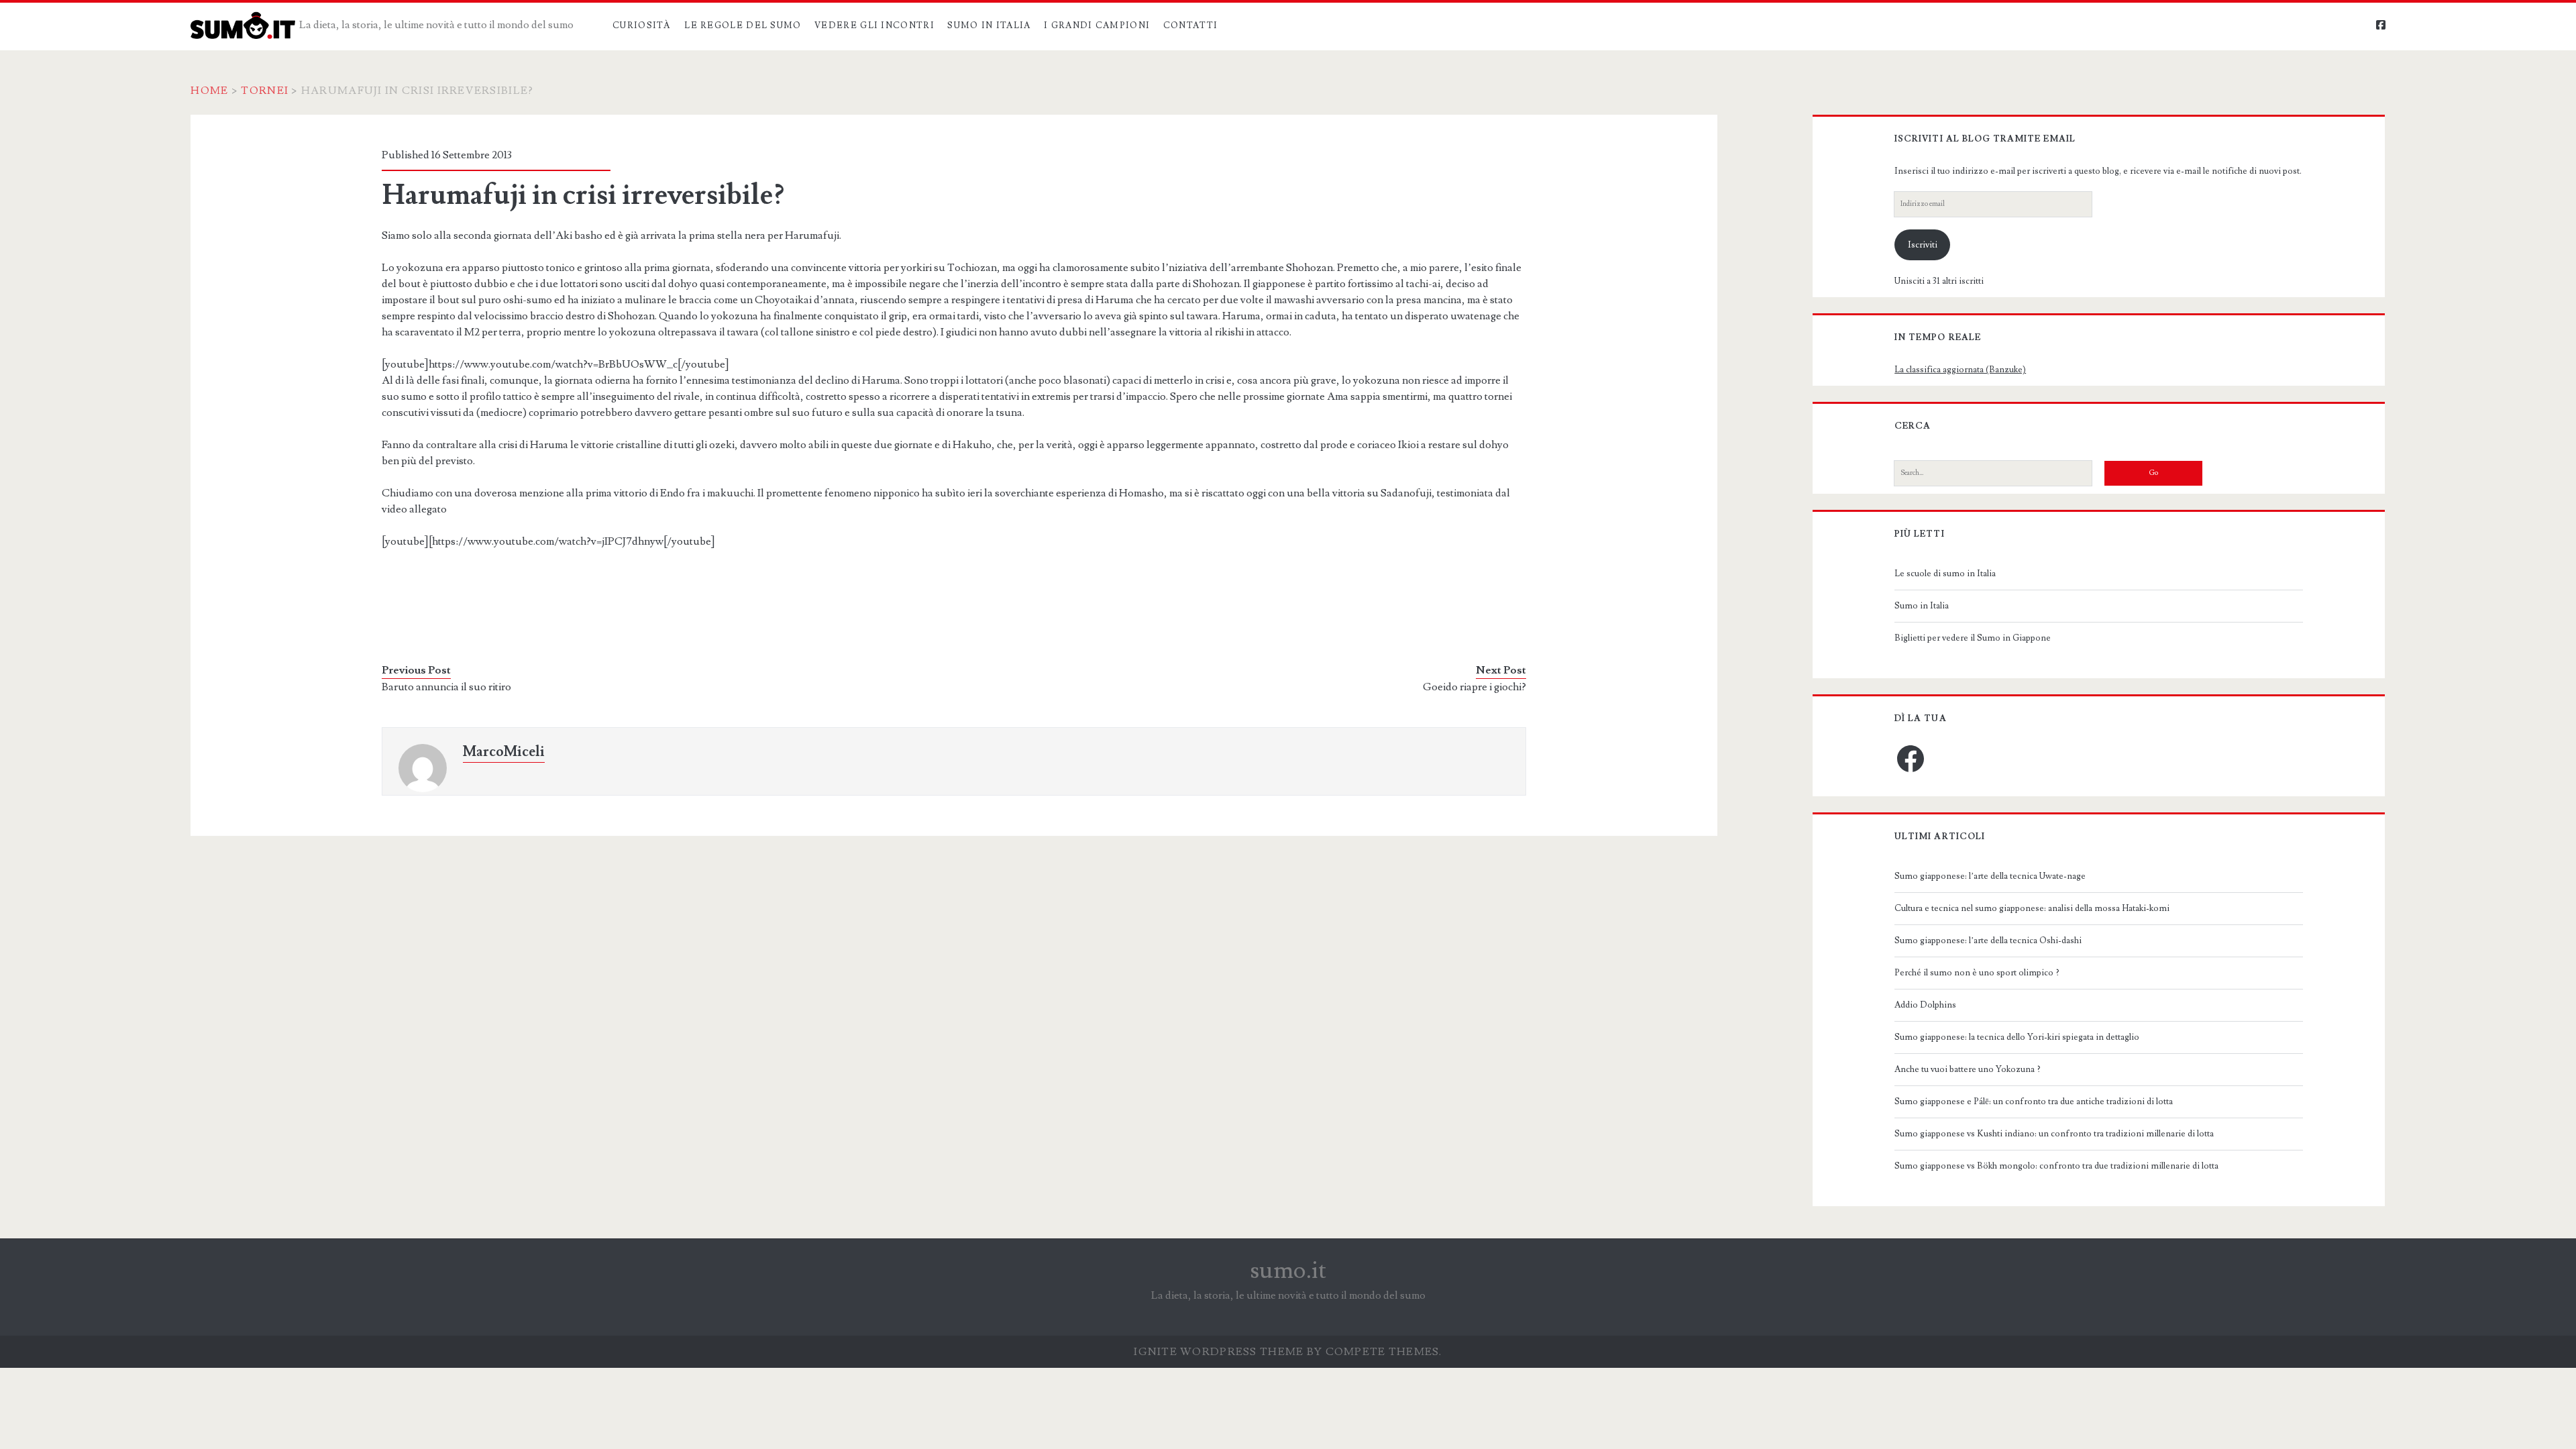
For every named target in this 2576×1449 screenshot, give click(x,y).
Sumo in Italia (989, 25)
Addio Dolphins (1925, 1005)
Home (209, 91)
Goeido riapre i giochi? (1474, 687)
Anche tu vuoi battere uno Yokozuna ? (1968, 1069)
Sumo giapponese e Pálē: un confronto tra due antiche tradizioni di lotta (2034, 1102)
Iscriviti (1923, 245)
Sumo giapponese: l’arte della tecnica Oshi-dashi (1988, 941)
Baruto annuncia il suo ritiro (446, 687)
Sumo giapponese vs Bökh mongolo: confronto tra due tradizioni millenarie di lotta (2056, 1166)
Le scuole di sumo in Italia (1945, 574)
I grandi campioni (1097, 25)
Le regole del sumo (743, 25)
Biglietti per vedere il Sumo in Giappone (1973, 638)
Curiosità (642, 25)
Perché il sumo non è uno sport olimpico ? (1977, 973)
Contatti (1190, 25)
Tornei (265, 91)
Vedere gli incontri (874, 25)
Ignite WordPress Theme (1219, 1352)
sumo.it (1288, 1271)
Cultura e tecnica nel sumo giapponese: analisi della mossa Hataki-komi (2032, 908)
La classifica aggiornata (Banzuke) (1960, 370)
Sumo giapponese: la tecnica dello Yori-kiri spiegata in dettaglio (2017, 1037)
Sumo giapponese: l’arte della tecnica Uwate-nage (1990, 876)
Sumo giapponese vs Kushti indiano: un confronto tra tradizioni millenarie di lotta (2054, 1134)
